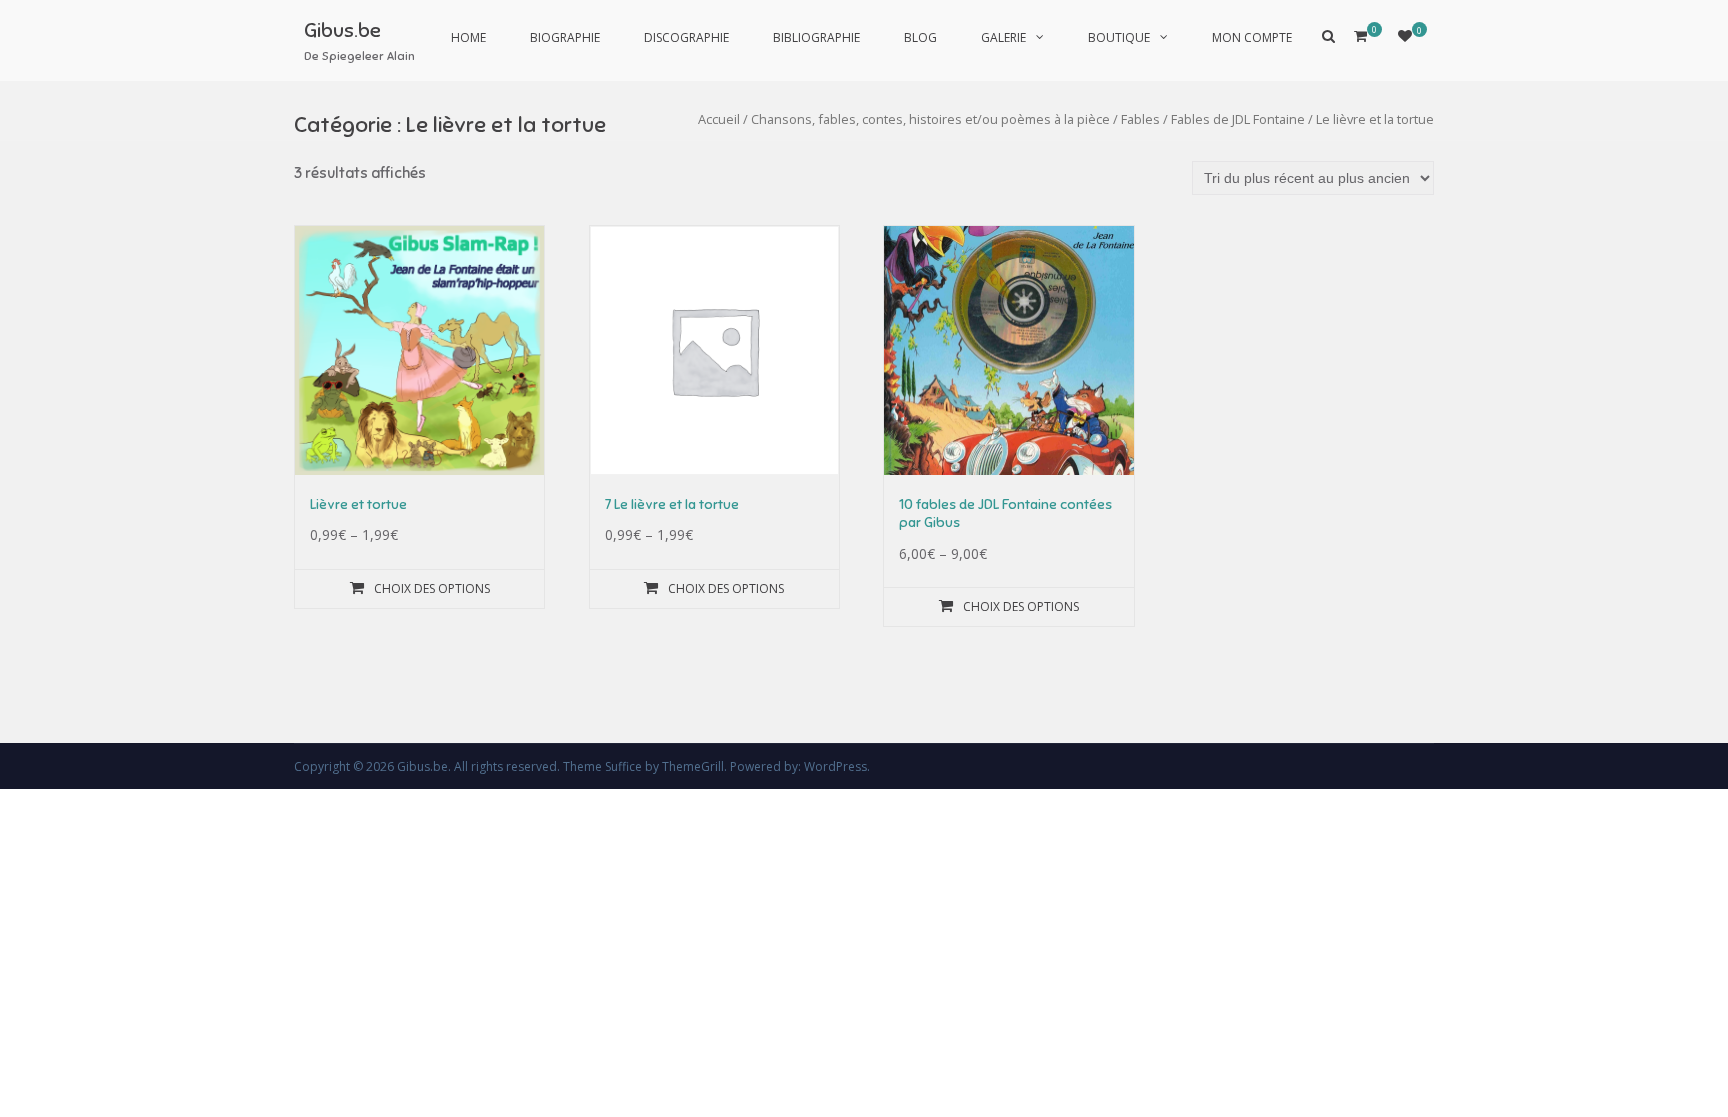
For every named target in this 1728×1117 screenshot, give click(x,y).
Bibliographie (816, 37)
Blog (920, 37)
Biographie (565, 37)
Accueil (719, 119)
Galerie (1003, 37)
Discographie (686, 37)
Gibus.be (342, 30)
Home (468, 37)
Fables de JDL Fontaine (1238, 119)
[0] (1405, 35)
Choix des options (432, 588)
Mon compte (1252, 37)
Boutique (1119, 37)
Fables (1140, 119)
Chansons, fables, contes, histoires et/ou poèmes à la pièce (930, 119)
